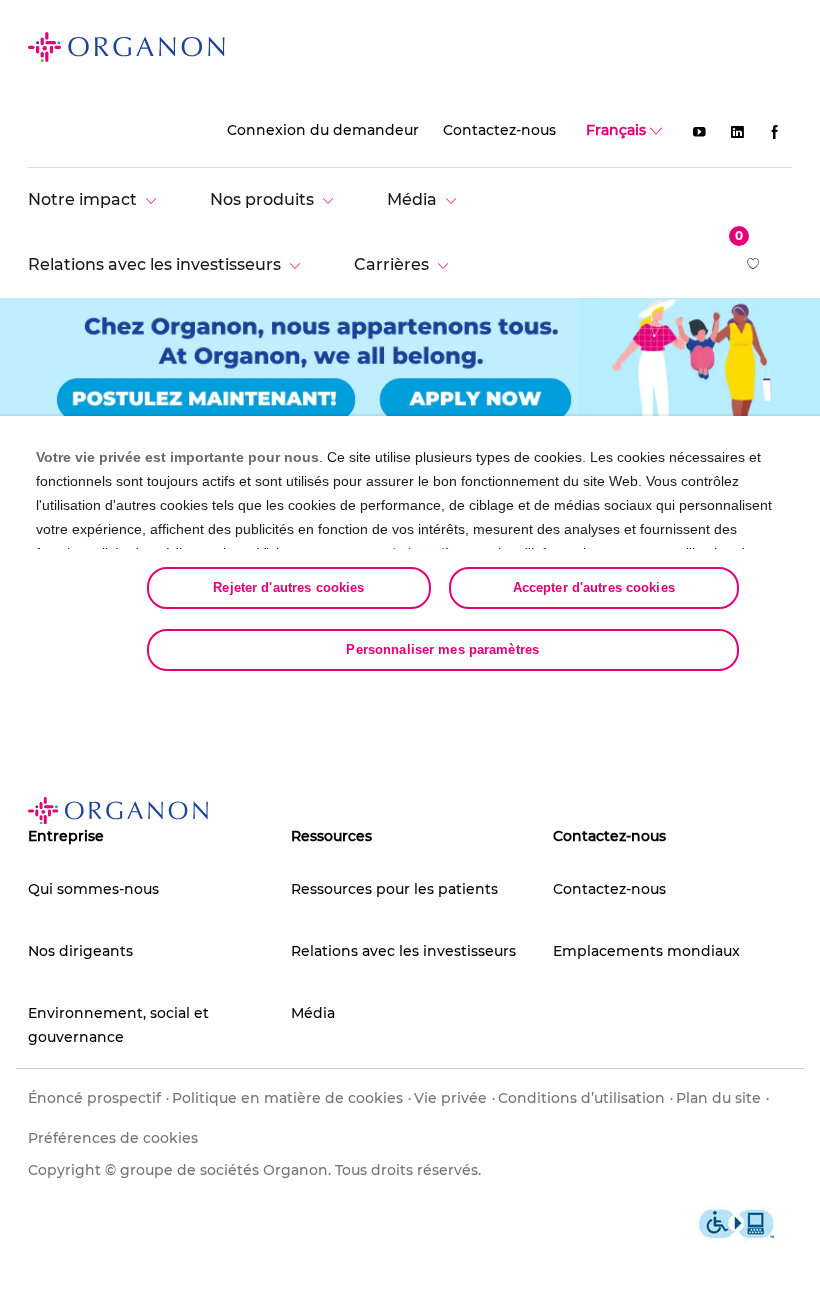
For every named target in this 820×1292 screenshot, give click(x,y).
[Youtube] (699, 131)
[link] (126, 46)
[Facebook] (775, 131)
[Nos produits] (276, 199)
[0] (754, 265)
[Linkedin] (737, 131)
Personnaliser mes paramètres (442, 649)
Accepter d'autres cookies (594, 587)
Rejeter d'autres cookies (288, 587)
